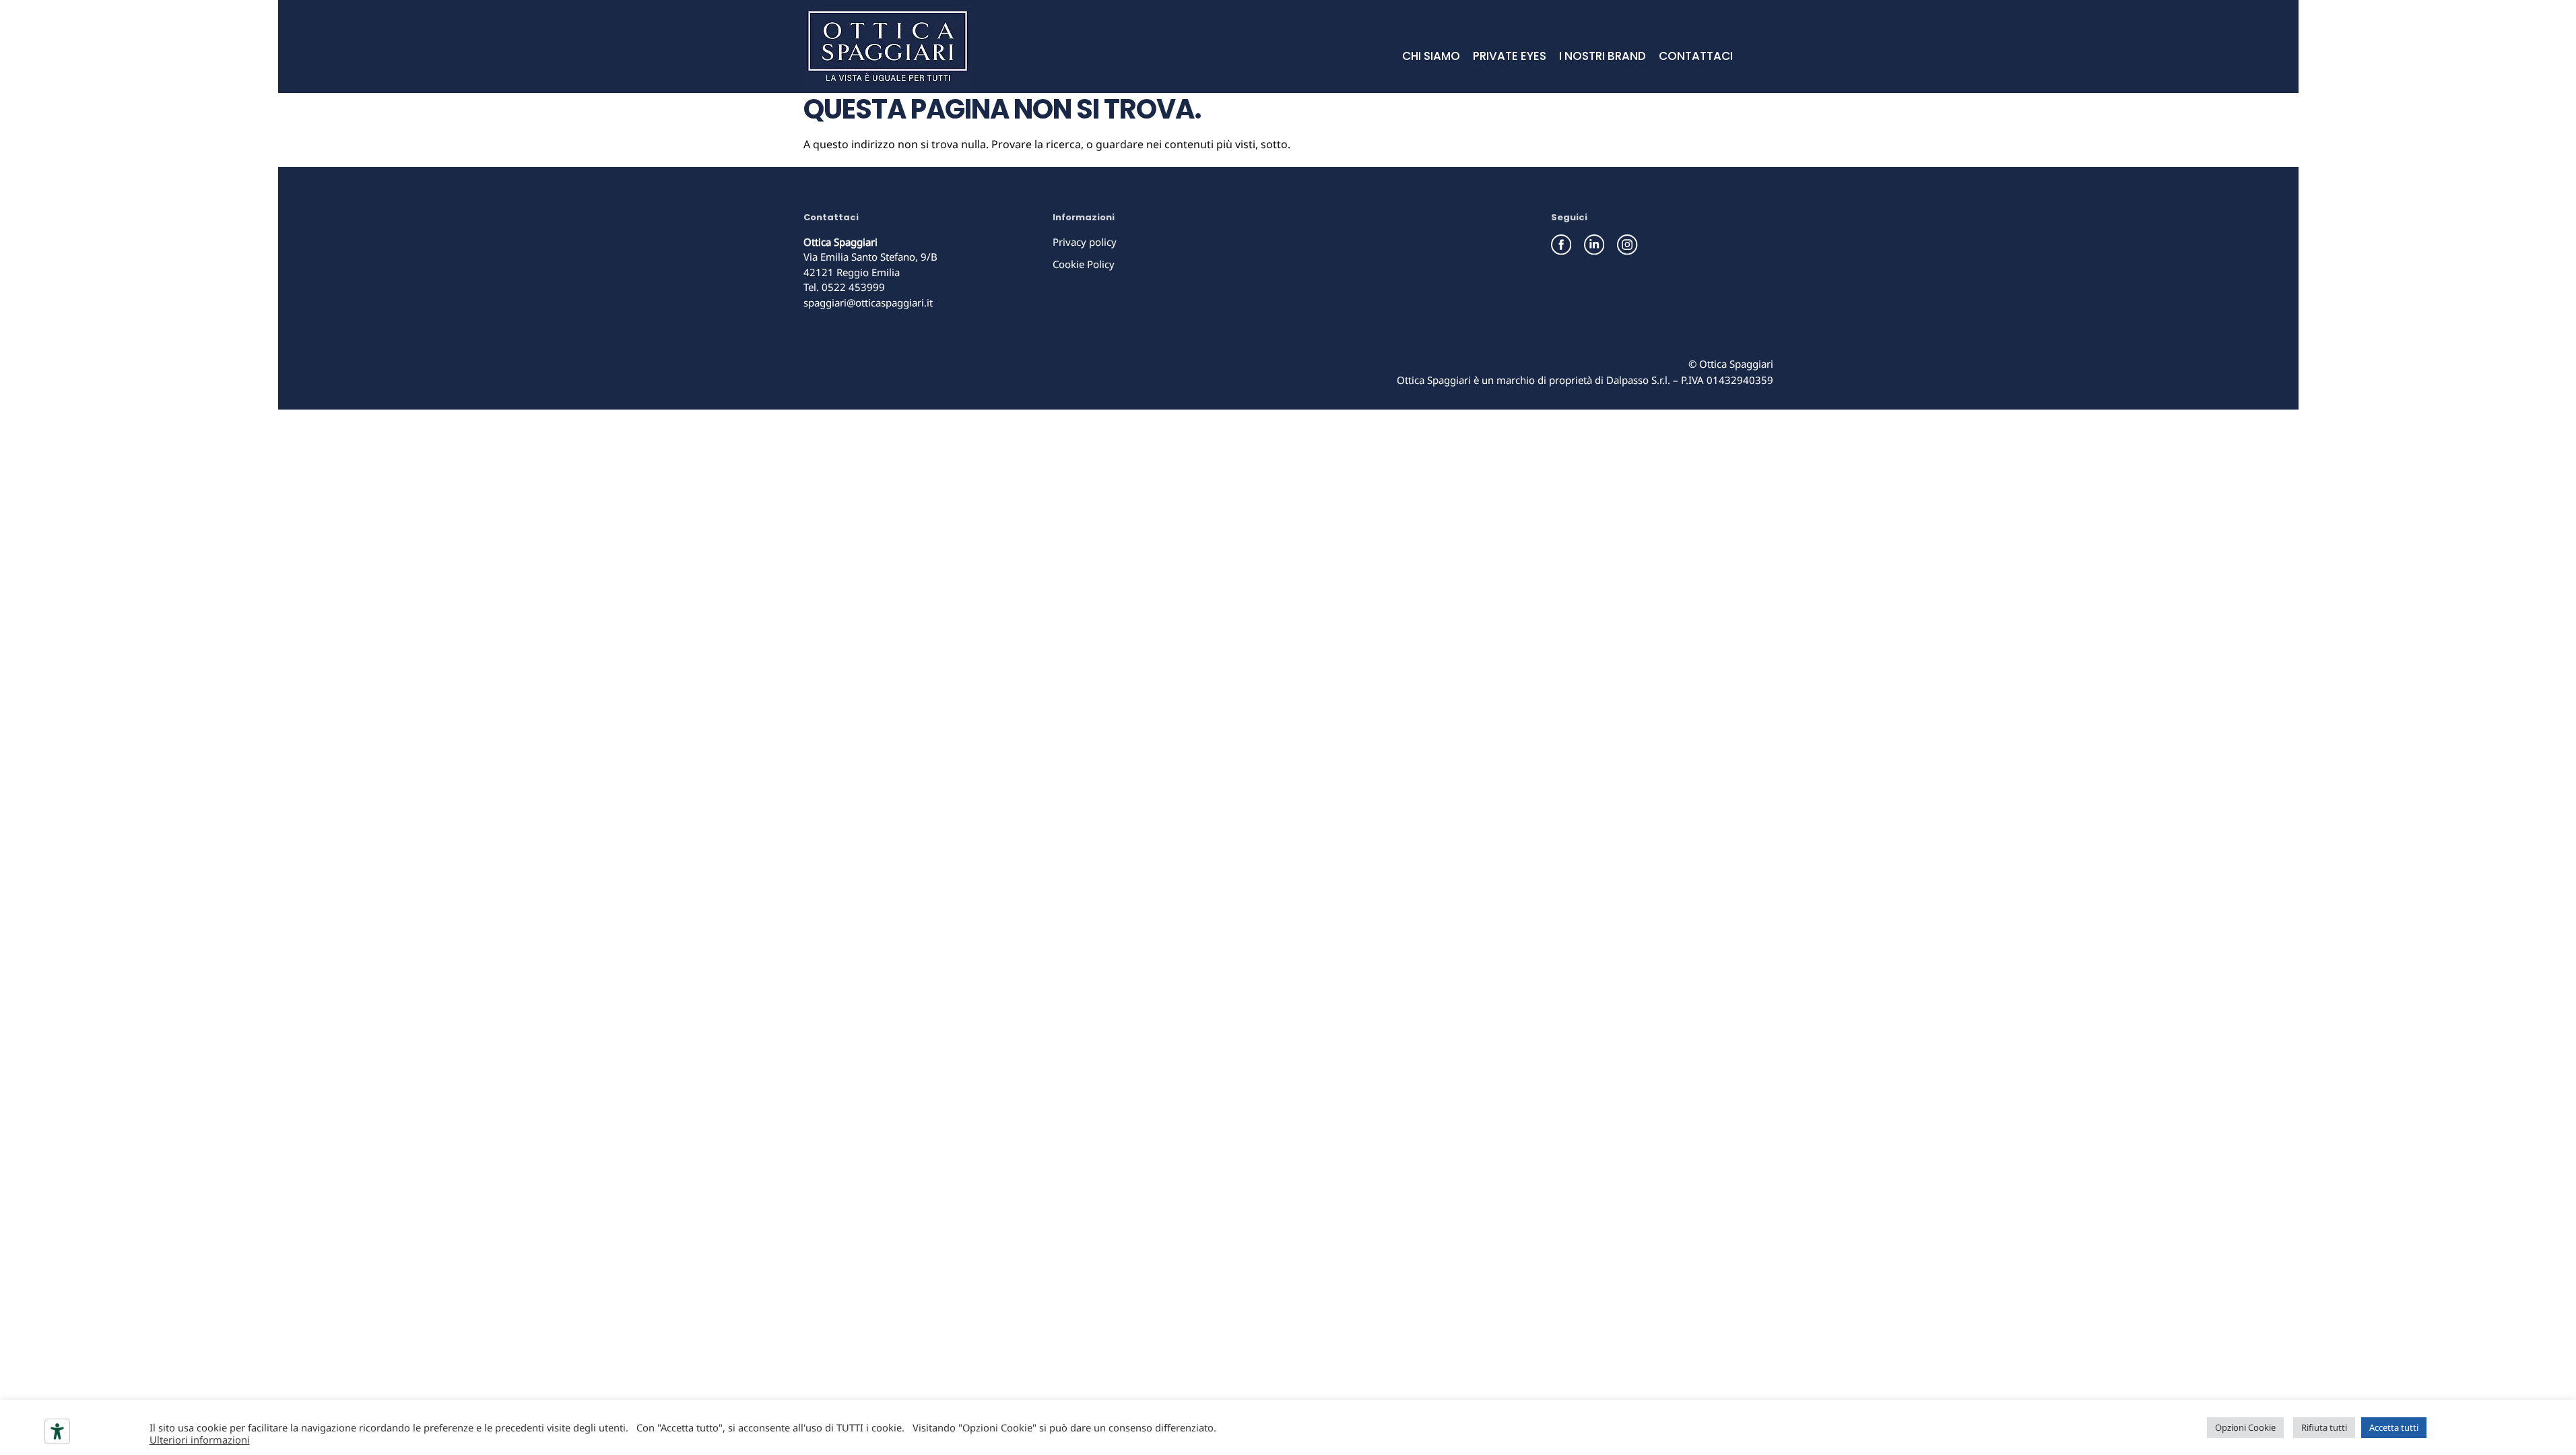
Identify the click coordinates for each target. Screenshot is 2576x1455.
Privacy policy (1085, 242)
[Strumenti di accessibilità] (57, 1431)
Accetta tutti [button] (2394, 1427)
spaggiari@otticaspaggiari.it (868, 302)
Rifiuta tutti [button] (2324, 1427)
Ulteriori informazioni (200, 1440)
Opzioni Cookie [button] (2245, 1427)
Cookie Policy (1084, 264)
